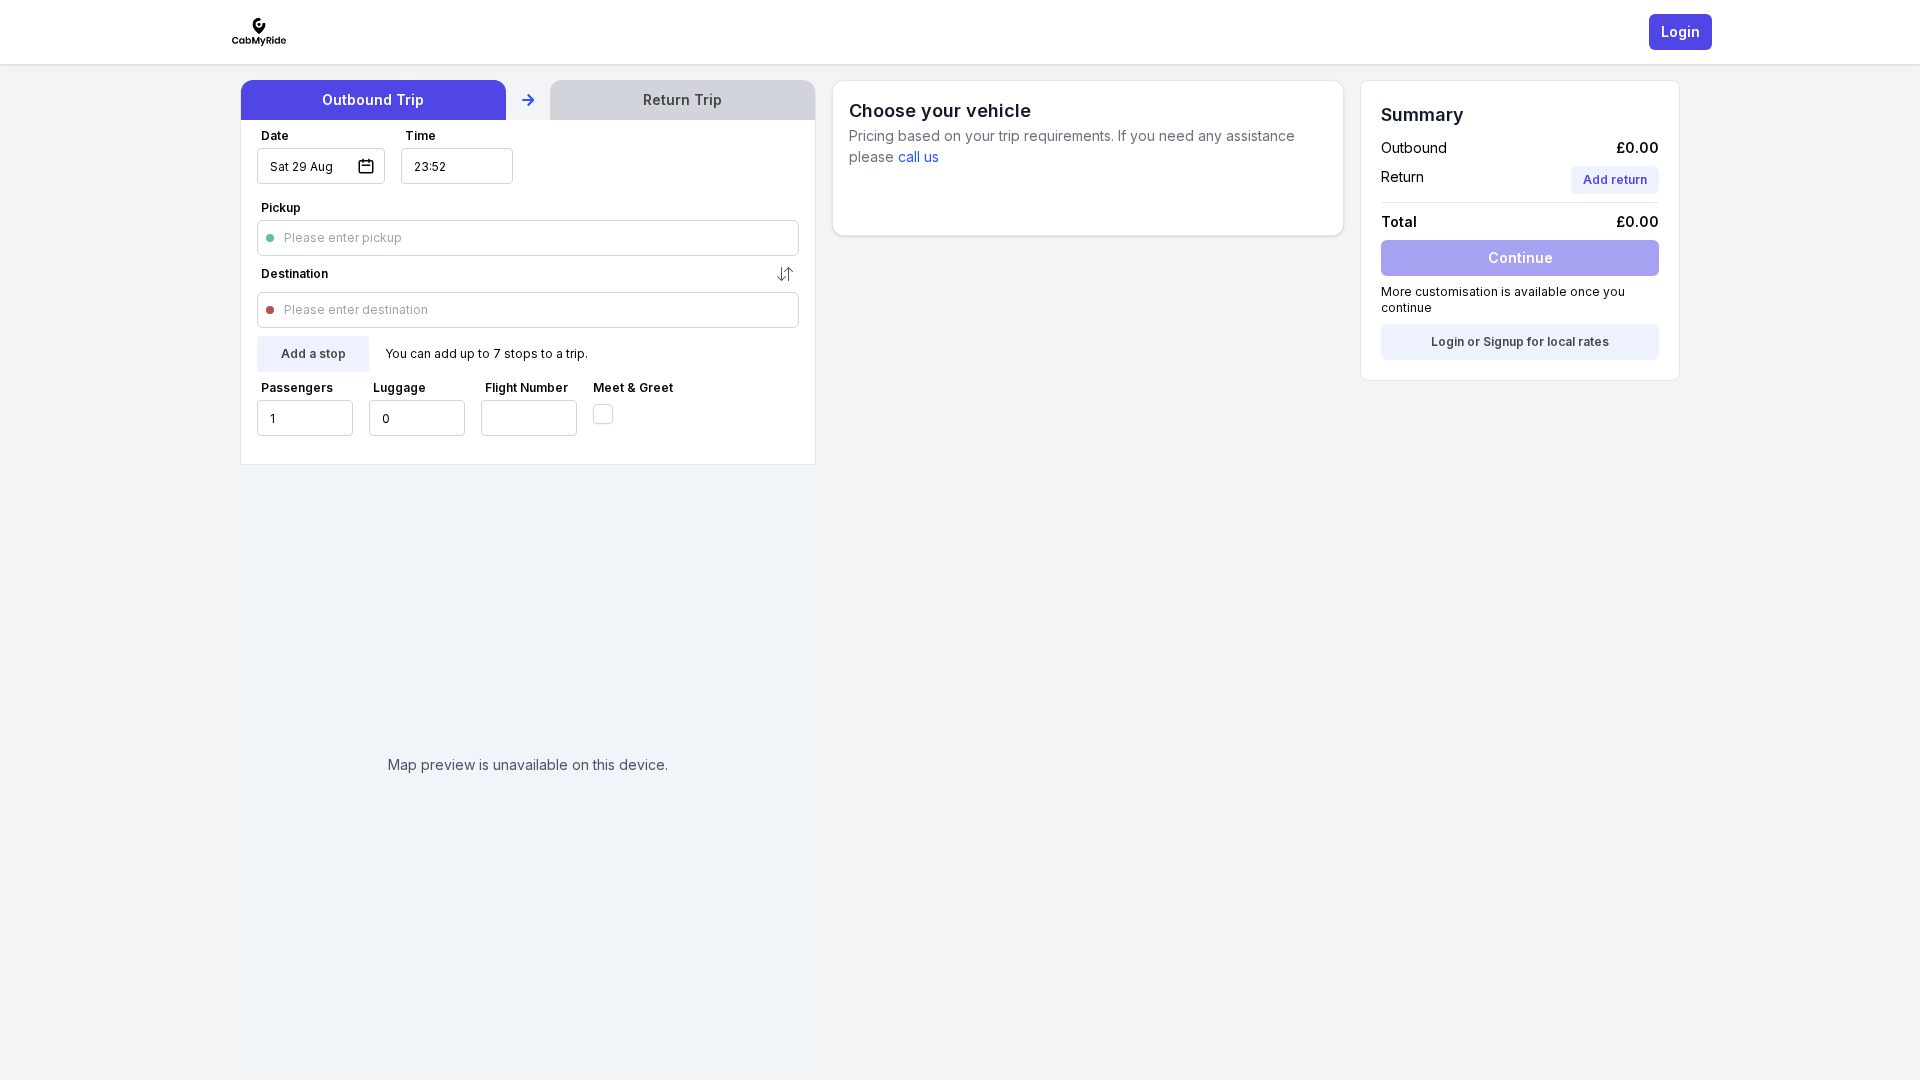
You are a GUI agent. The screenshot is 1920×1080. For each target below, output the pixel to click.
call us (918, 156)
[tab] (373, 100)
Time (420, 135)
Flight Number (526, 387)
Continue (1520, 257)
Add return (1615, 179)
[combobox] (285, 238)
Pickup (281, 207)
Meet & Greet (633, 387)
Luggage (399, 387)
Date (275, 135)
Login (1680, 31)
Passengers (297, 387)
